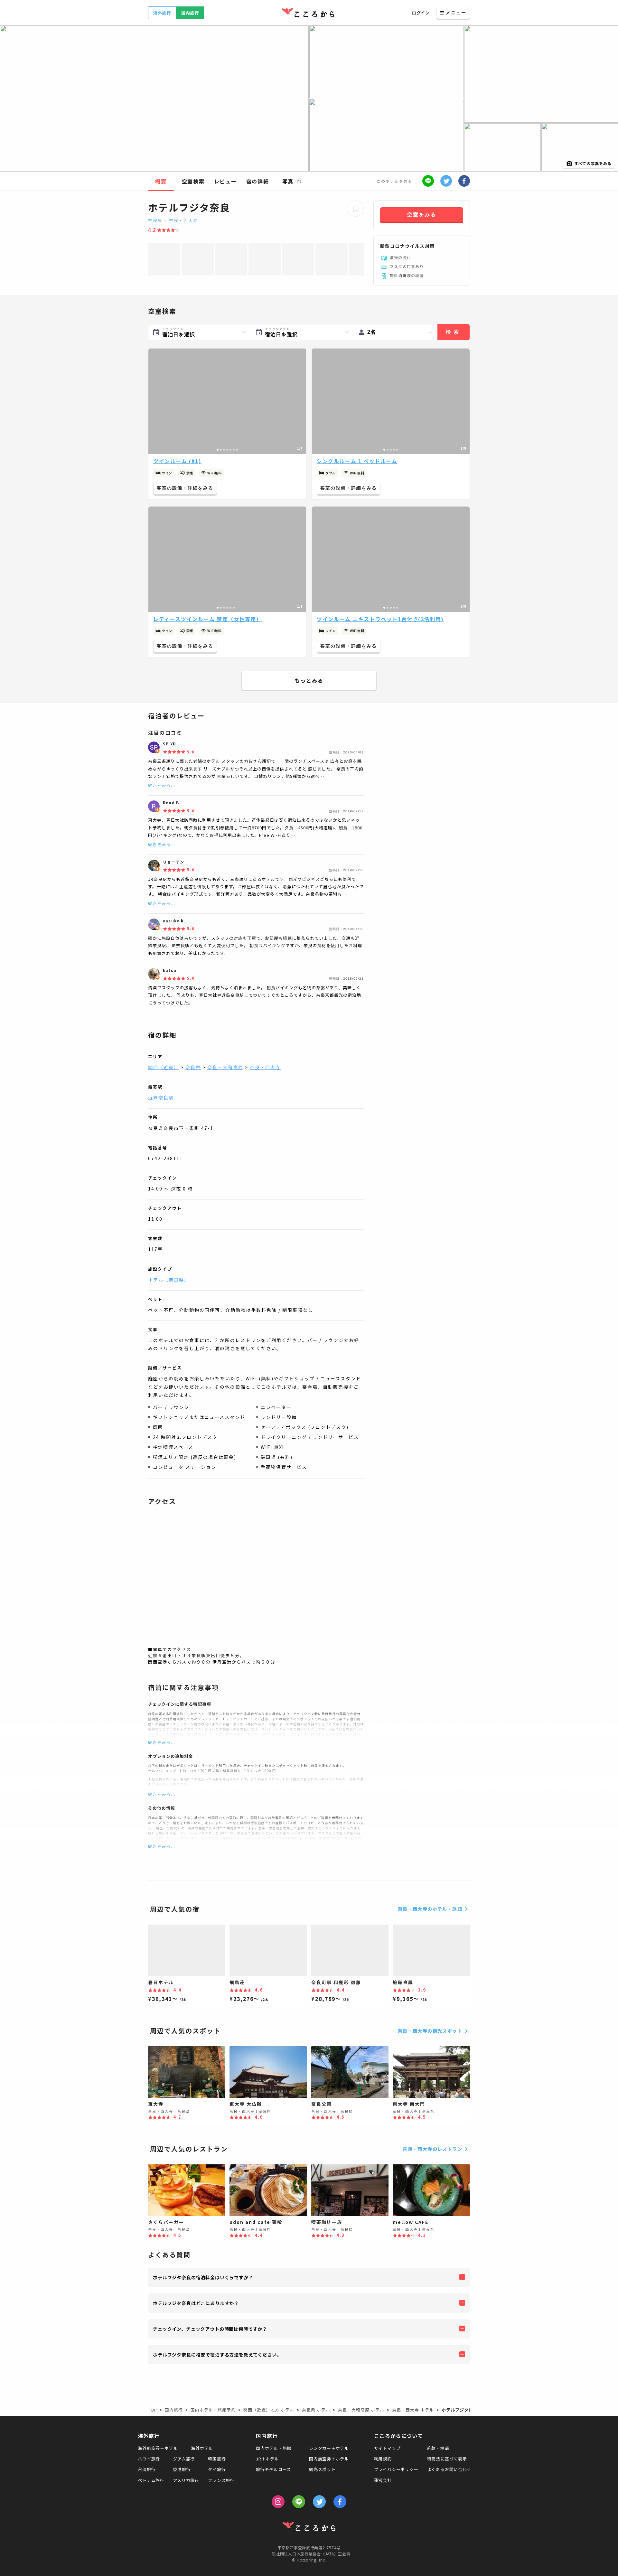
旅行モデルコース (273, 2469)
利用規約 (383, 2459)
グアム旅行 (184, 2459)
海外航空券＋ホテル (158, 2448)
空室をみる (422, 215)
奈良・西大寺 (183, 220)
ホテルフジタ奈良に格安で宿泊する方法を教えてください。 (217, 2355)
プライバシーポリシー (396, 2469)
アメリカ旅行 (186, 2480)
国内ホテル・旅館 (274, 2448)
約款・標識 (438, 2448)
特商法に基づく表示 (447, 2459)
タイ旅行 (217, 2469)
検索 (454, 332)
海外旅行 (162, 13)
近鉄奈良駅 (161, 1097)
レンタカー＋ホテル (329, 2448)
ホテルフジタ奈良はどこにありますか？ (196, 2303)
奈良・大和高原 (225, 1067)
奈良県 (155, 220)
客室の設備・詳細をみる (185, 488)
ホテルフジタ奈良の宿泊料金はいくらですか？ (203, 2277)
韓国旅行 (217, 2459)
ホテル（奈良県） (169, 1280)
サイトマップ (387, 2448)
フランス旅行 (221, 2480)
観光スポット (322, 2469)
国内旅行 (190, 13)
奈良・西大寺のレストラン (432, 2149)
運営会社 (383, 2480)
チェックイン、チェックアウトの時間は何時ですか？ (210, 2329)
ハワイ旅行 (149, 2459)
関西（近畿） (164, 1067)
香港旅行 (182, 2469)
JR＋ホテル (267, 2459)
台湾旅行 (147, 2469)
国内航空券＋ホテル (329, 2459)
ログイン (421, 13)
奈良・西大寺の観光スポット (430, 2031)
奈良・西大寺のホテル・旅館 (430, 1909)
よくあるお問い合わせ (449, 2469)
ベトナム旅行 (151, 2480)
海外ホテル (202, 2448)
